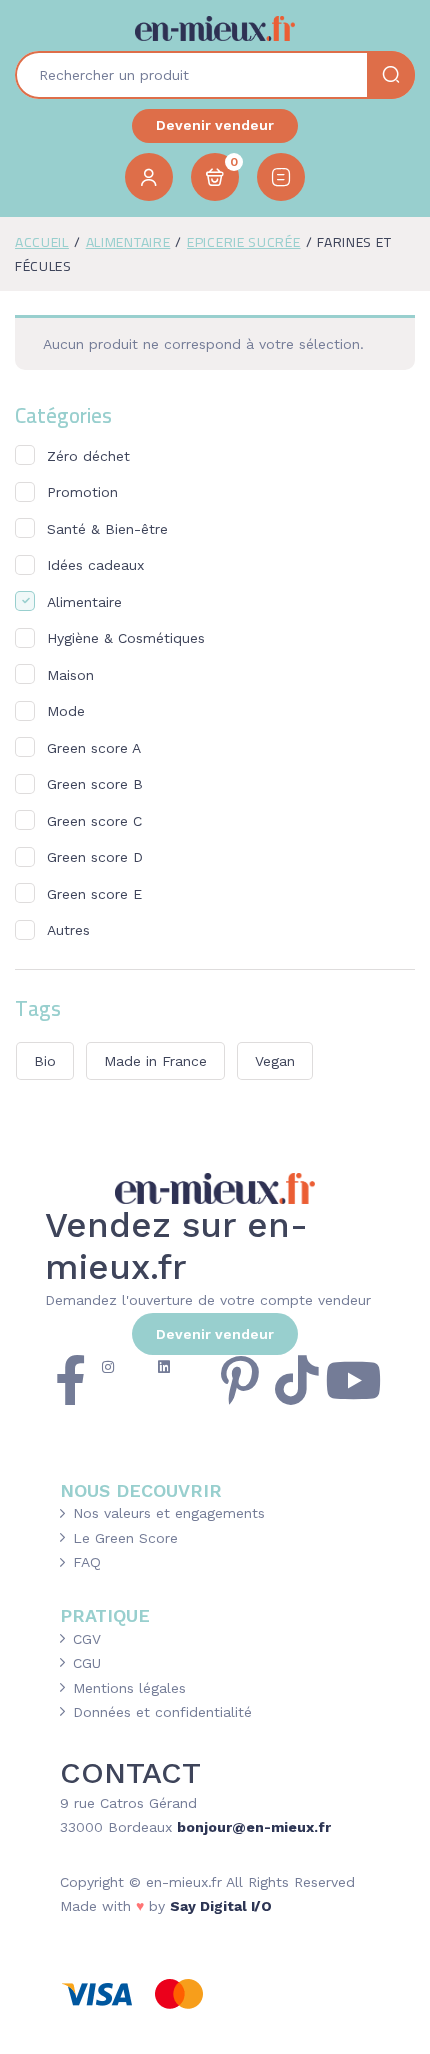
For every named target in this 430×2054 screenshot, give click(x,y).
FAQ (87, 1562)
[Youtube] (353, 1380)
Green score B (95, 784)
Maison (70, 675)
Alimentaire (128, 242)
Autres (68, 930)
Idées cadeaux (95, 565)
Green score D (95, 857)
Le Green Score (125, 1538)
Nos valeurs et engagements (169, 1513)
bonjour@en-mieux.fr (254, 1827)
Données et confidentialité (162, 1712)
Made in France (155, 1061)
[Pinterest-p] (240, 1380)
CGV (87, 1639)
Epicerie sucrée (244, 242)
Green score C (94, 821)
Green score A (94, 748)
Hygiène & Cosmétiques (126, 638)
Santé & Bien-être (107, 529)
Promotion (82, 492)
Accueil (42, 242)
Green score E (94, 894)
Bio (45, 1061)
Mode (66, 711)
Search (391, 75)
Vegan (275, 1061)
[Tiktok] (297, 1380)
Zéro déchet (88, 456)
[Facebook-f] (70, 1380)
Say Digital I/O (221, 1906)
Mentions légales (129, 1688)
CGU (87, 1663)
